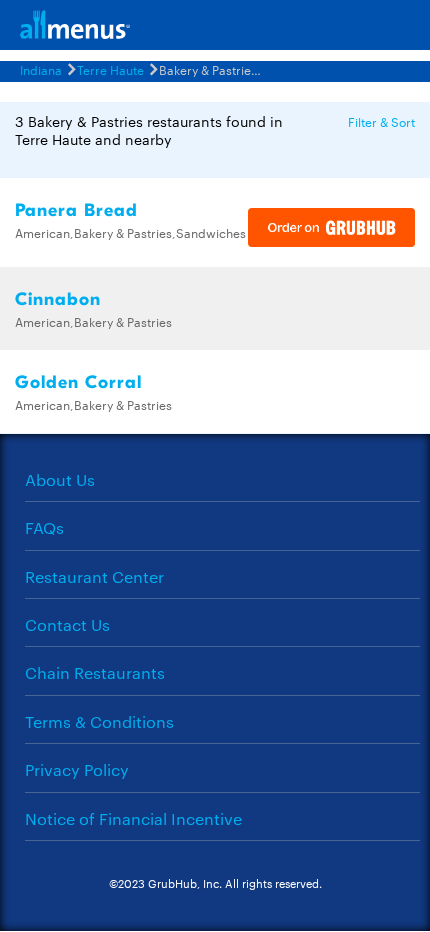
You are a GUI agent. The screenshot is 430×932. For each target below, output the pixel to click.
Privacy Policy (77, 769)
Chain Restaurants (95, 672)
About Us (60, 479)
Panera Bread (76, 210)
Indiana (41, 69)
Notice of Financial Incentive (133, 818)
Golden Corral (78, 382)
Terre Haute (110, 69)
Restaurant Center (94, 576)
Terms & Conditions (99, 721)
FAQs (44, 527)
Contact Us (67, 624)
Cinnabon (58, 299)
